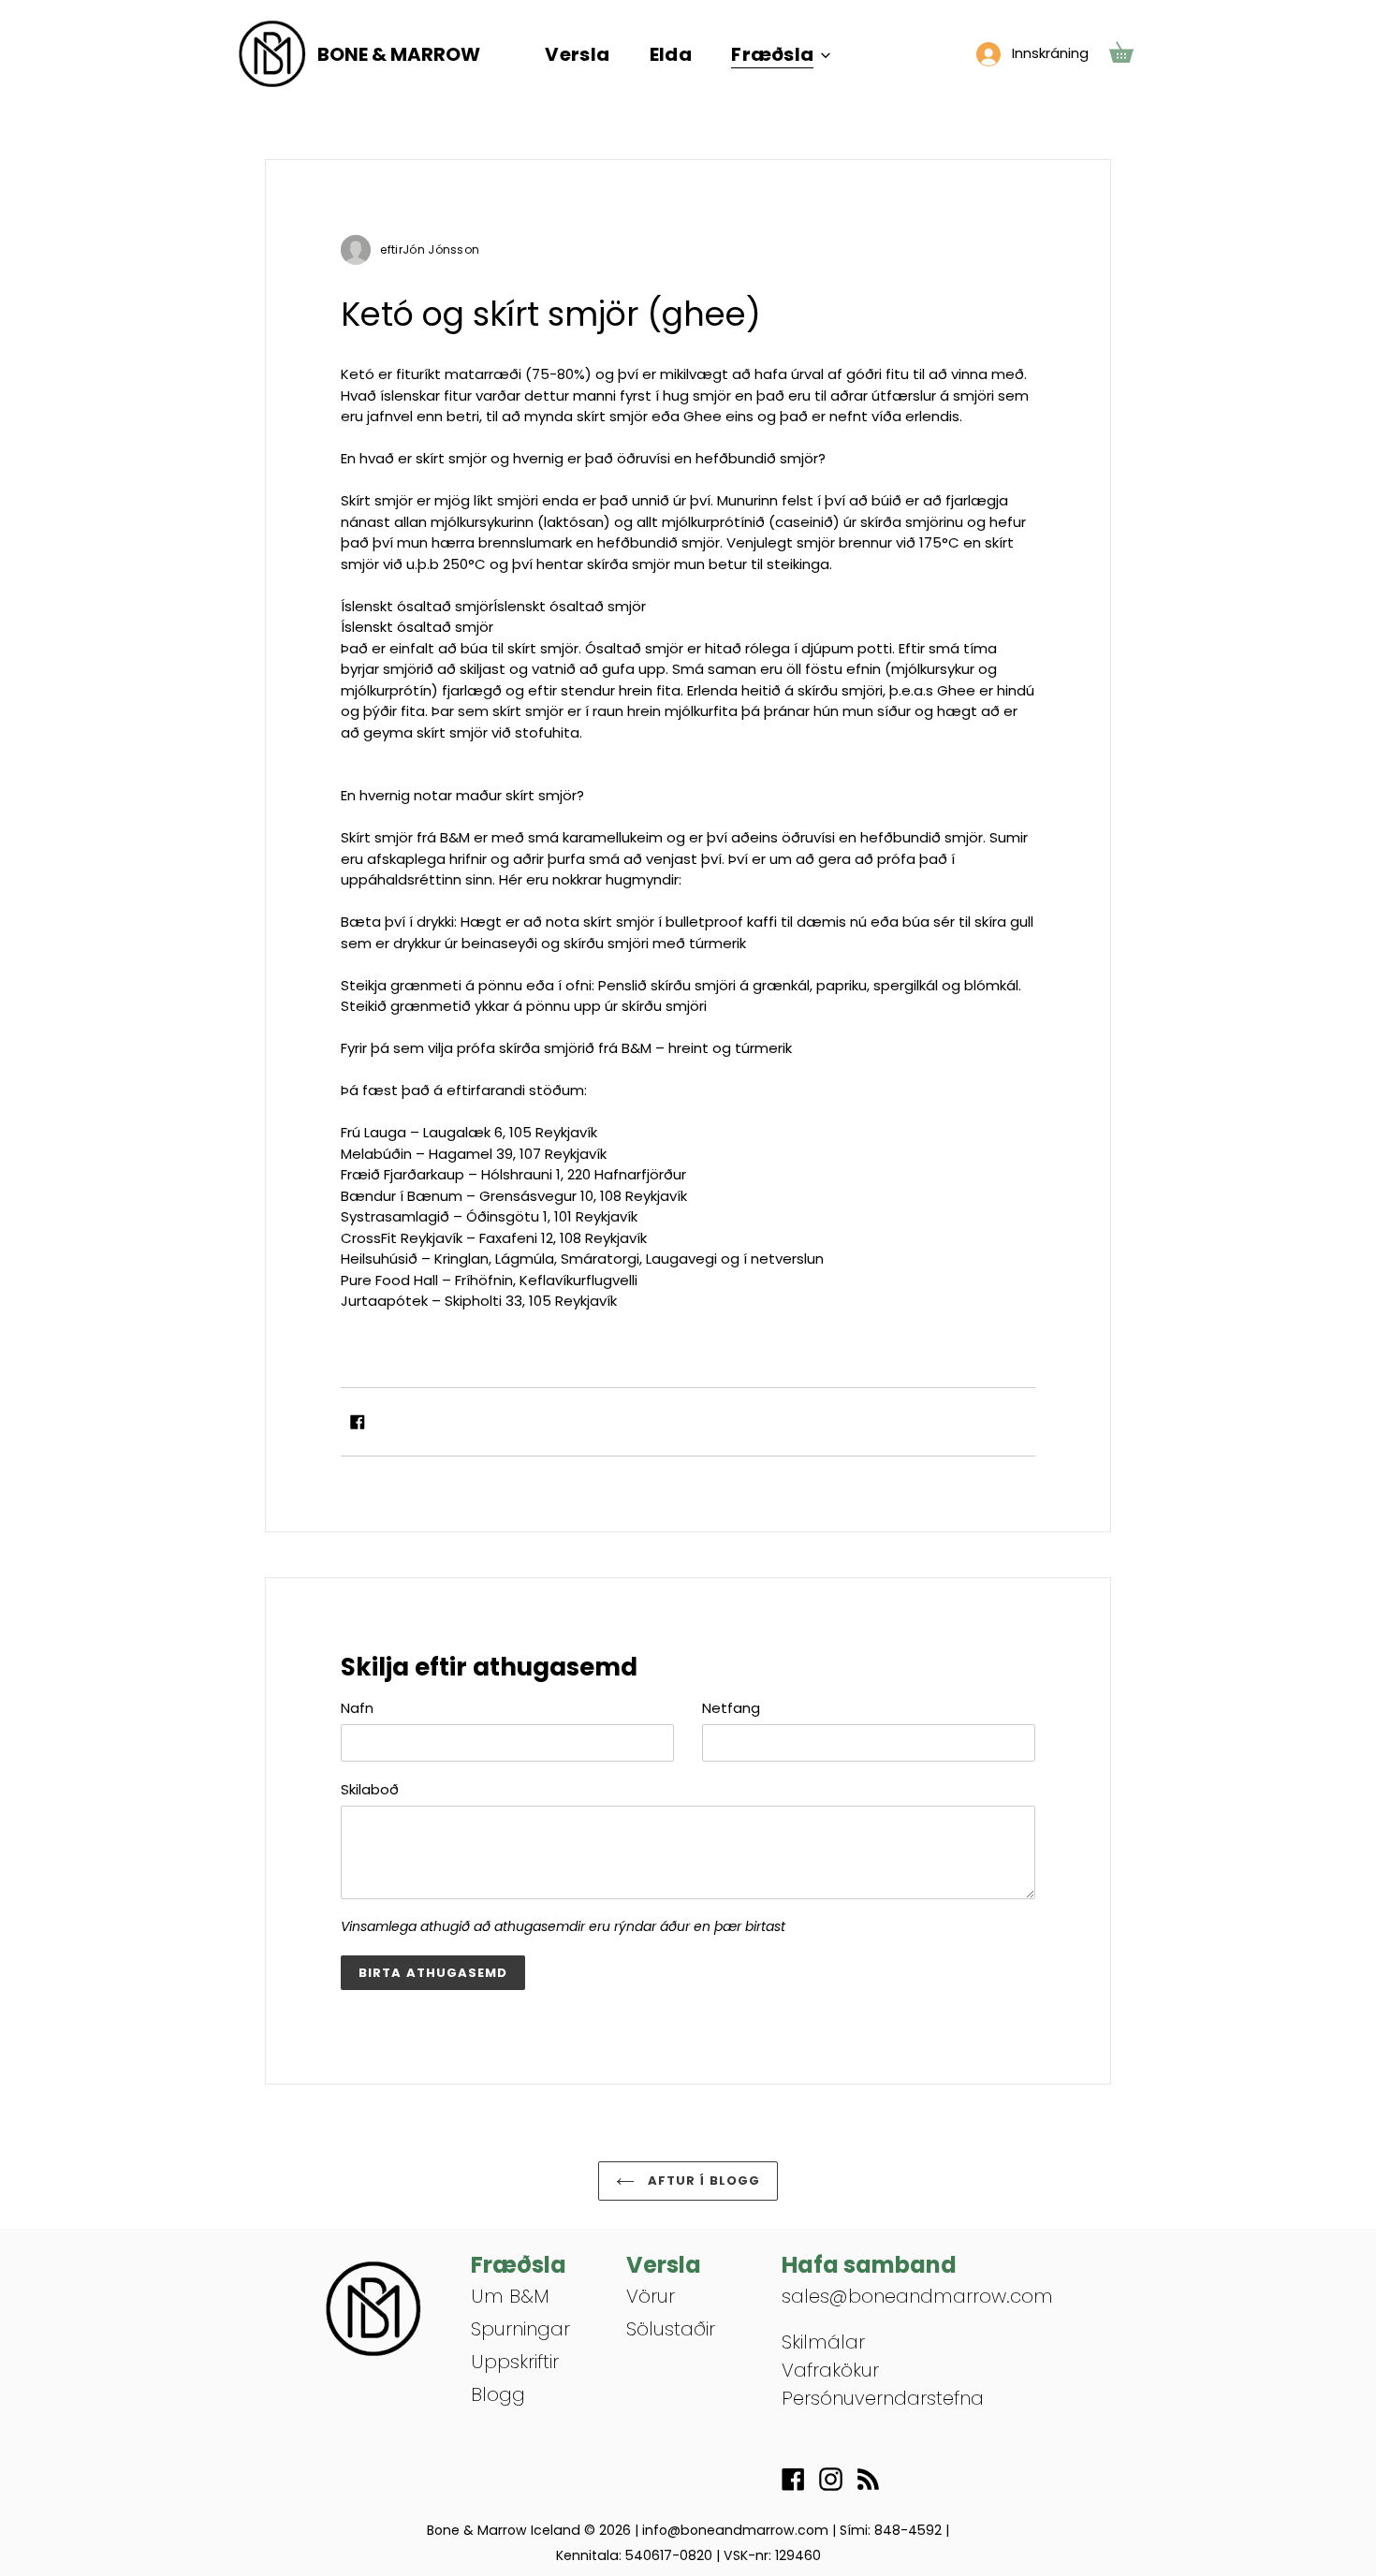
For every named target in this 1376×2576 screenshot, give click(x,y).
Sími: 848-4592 (891, 2530)
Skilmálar (823, 2342)
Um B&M (510, 2296)
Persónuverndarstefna (883, 2398)
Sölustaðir (671, 2329)
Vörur (651, 2296)
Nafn (357, 1708)
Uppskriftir (515, 2362)
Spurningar (520, 2329)
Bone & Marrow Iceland (504, 2530)
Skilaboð (370, 1789)
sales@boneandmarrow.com (917, 2296)
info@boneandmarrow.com (735, 2530)
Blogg (498, 2394)
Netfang (731, 1708)
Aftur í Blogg (702, 2181)
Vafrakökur (830, 2370)
